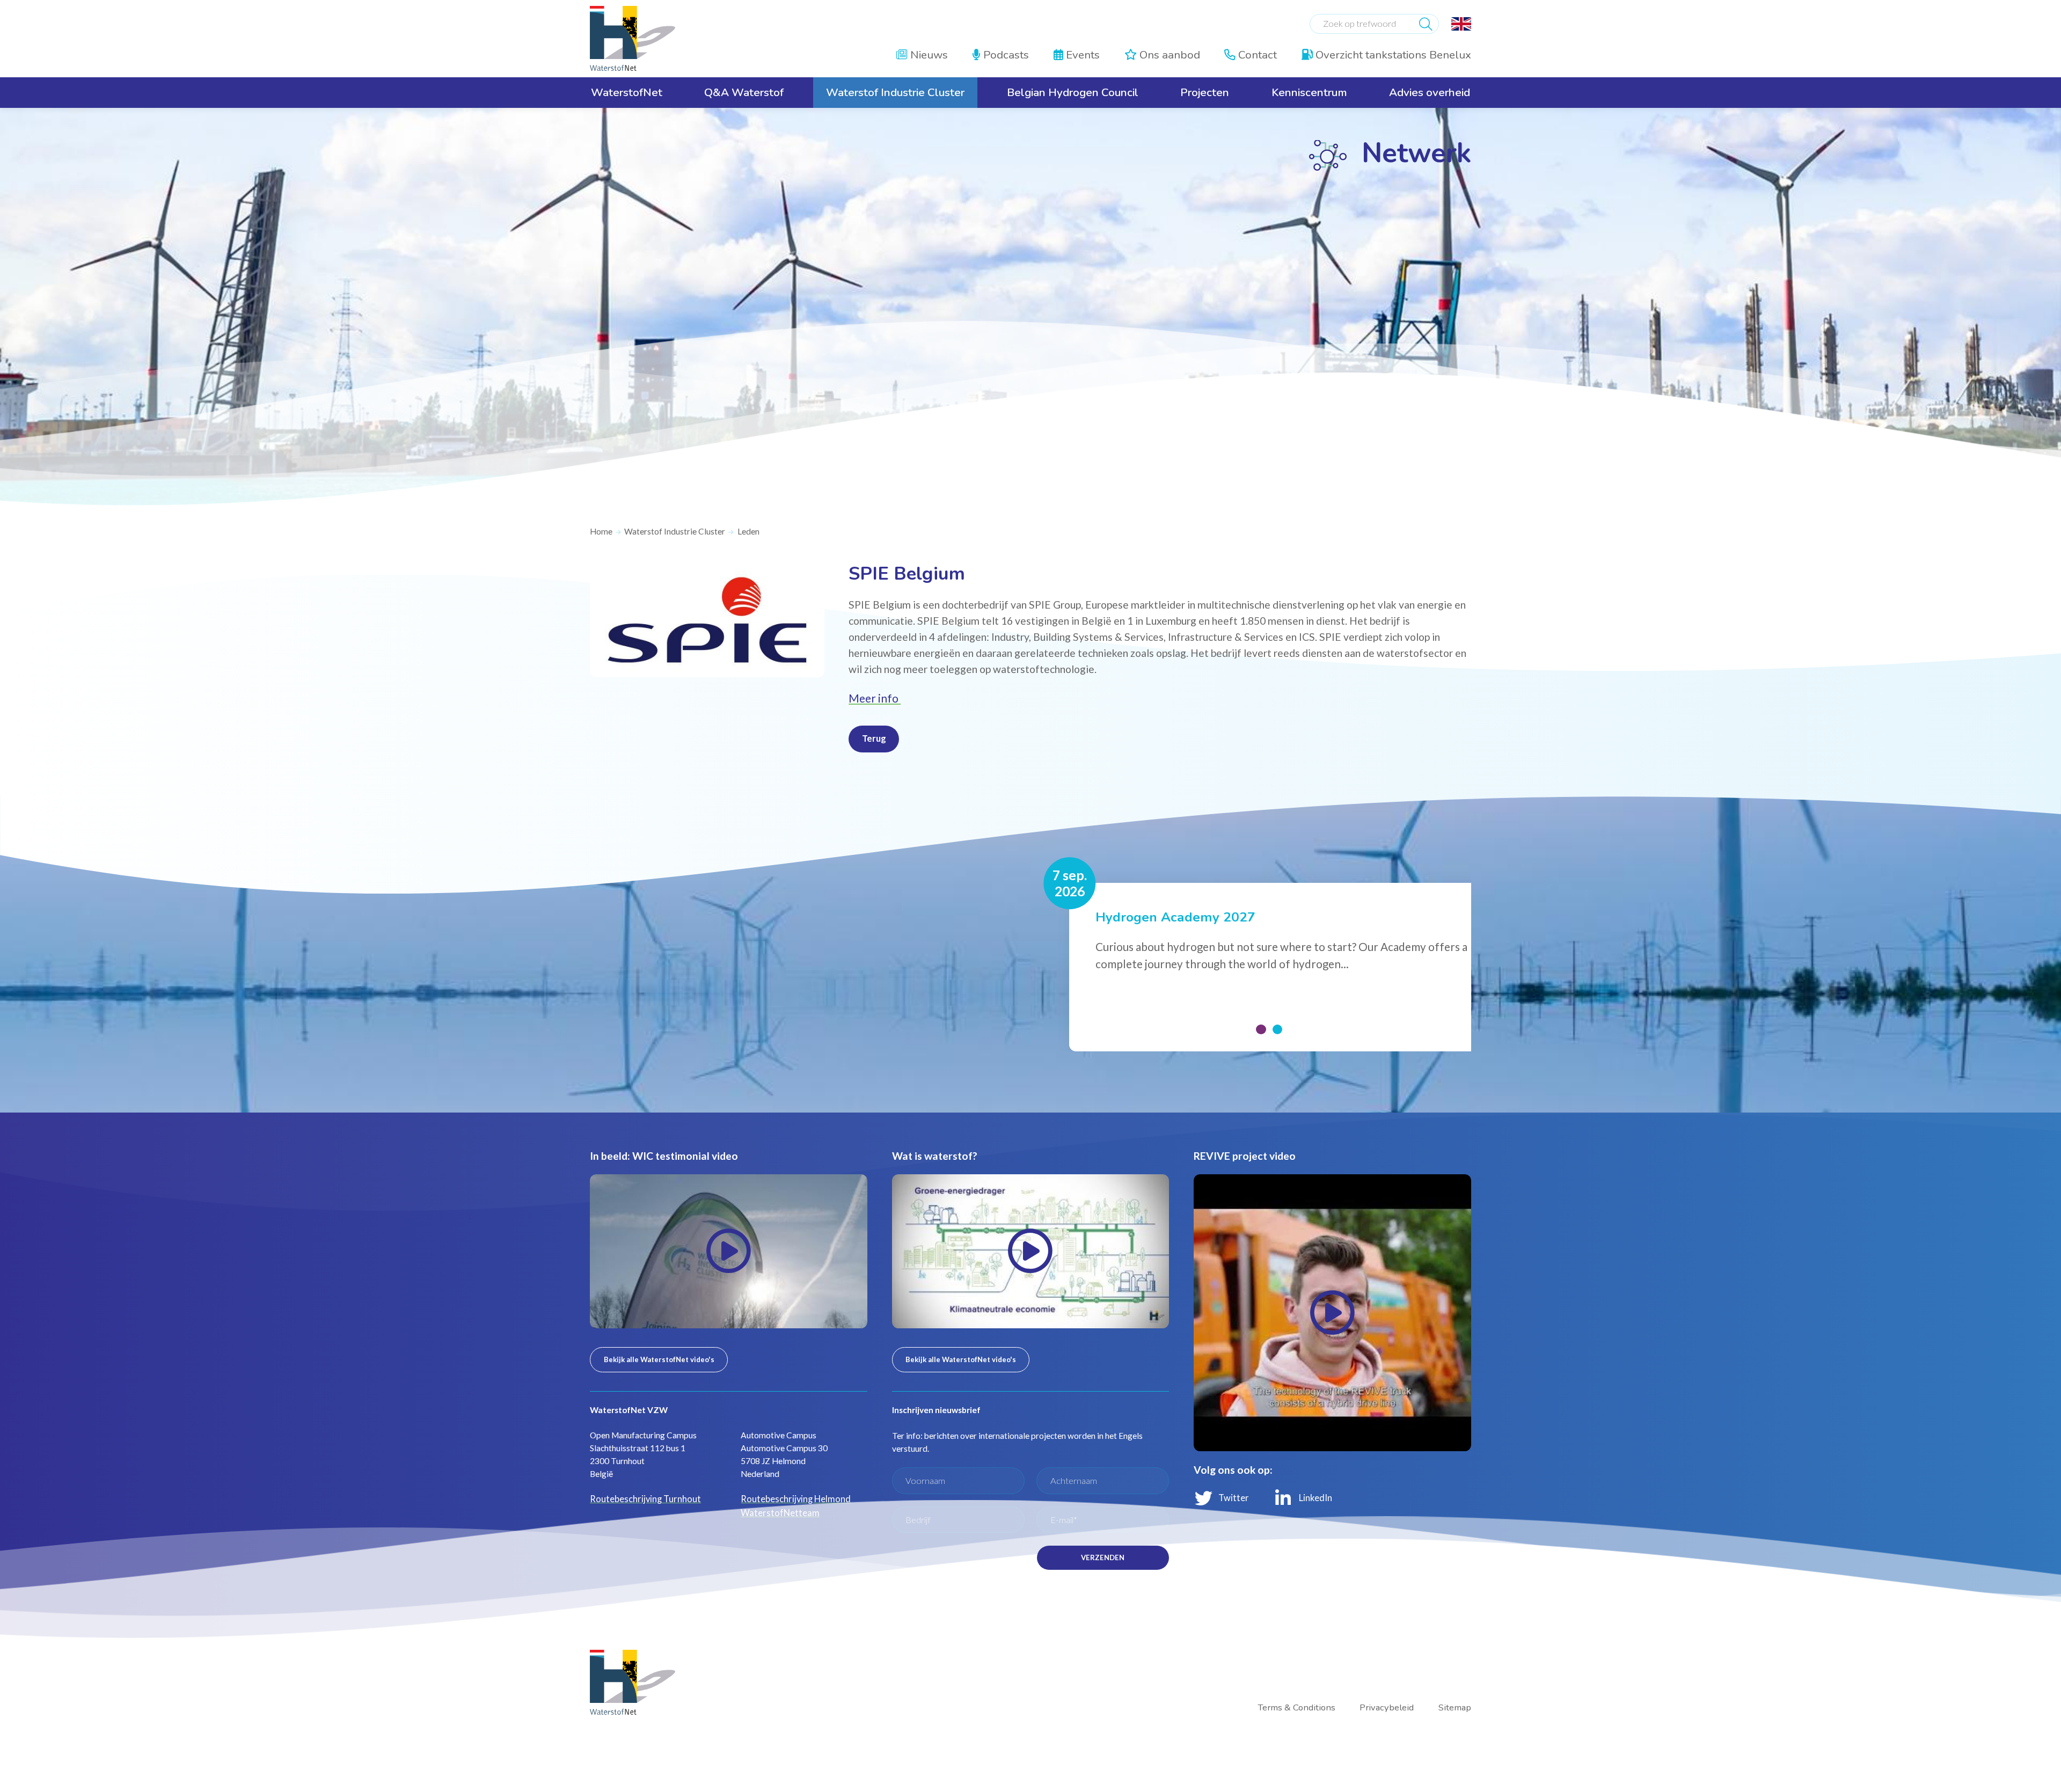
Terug (872, 735)
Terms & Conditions (1306, 1679)
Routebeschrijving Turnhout (641, 1480)
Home (600, 531)
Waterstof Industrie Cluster (671, 531)
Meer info (872, 696)
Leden (743, 531)
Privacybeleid (1390, 1679)
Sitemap (1456, 1679)
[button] (1262, 1014)
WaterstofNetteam (776, 1493)
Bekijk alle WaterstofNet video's (654, 1341)
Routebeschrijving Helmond (791, 1480)
